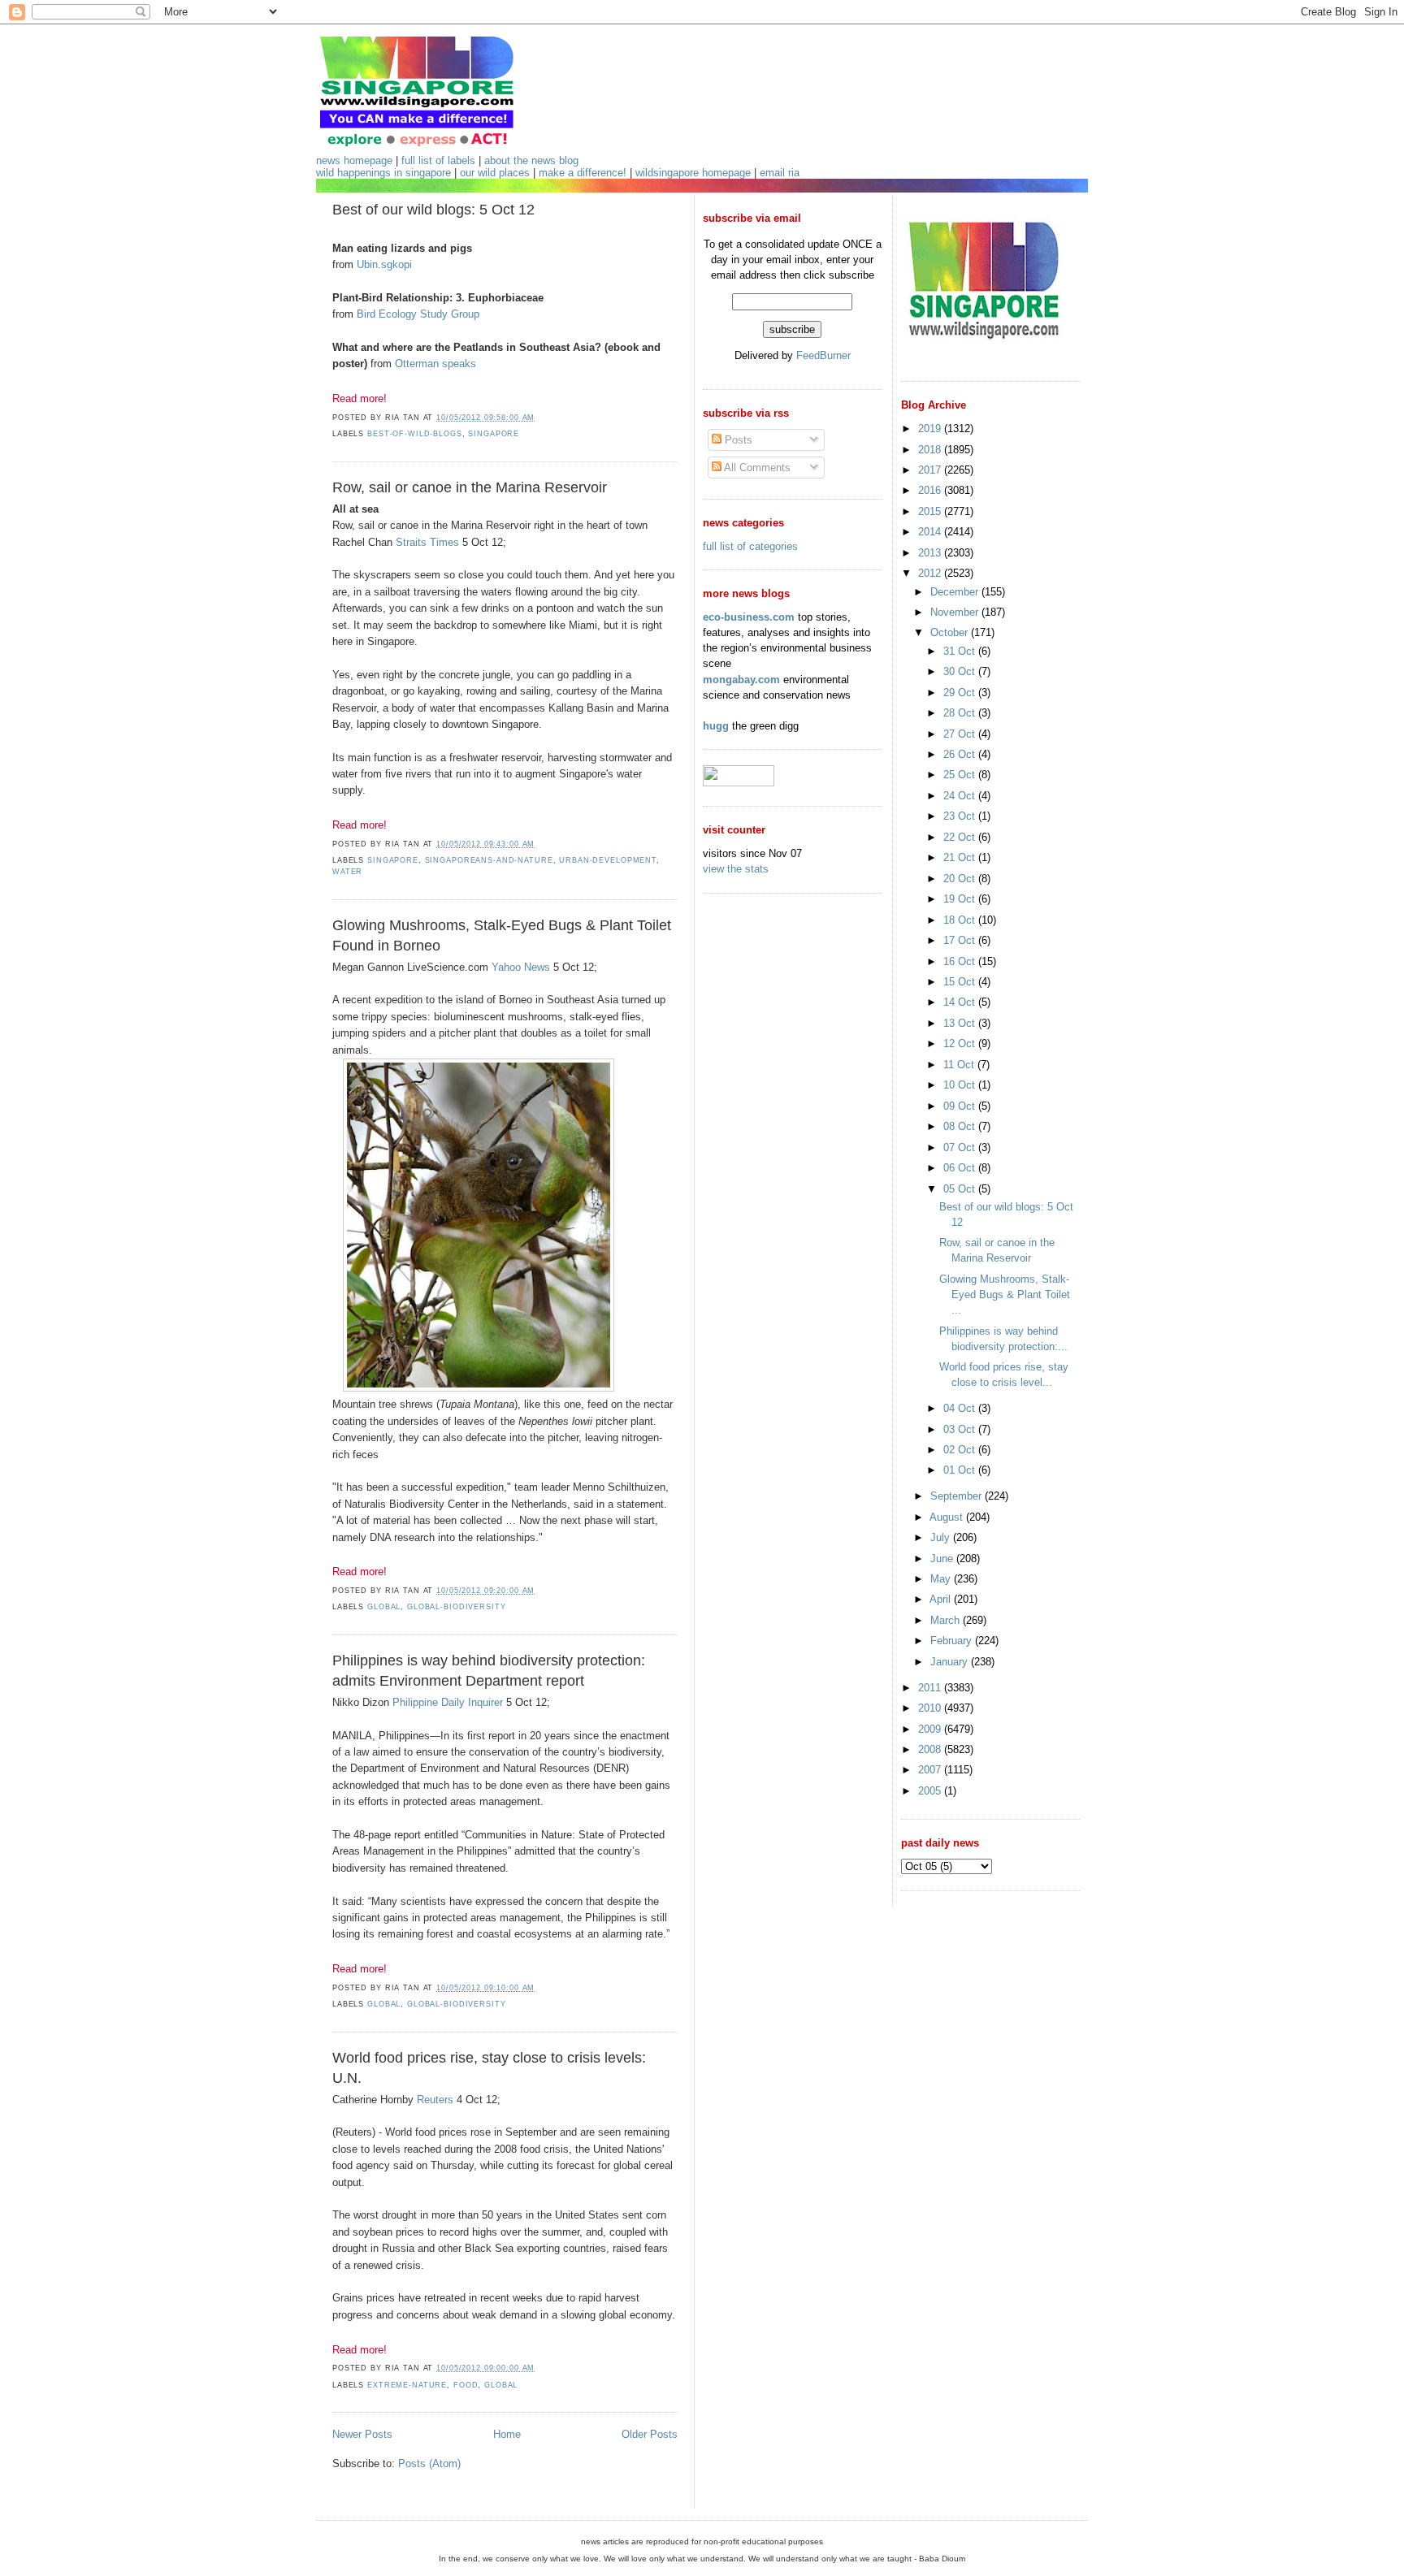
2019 (931, 429)
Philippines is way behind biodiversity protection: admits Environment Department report (489, 1671)
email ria (780, 173)
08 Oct (961, 1126)
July (942, 1537)
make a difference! (583, 173)
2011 (931, 1688)
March (947, 1620)
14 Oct (961, 1002)
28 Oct (961, 713)
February (953, 1641)
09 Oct (961, 1106)
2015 (931, 511)
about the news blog (531, 160)
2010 (931, 1708)
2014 (931, 532)
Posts (737, 440)
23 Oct (961, 816)
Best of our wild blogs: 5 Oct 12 (433, 210)
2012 (931, 573)
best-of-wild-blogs (415, 434)
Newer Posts (362, 2434)
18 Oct (961, 920)
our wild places (495, 173)
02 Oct (961, 1450)
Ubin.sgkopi (384, 264)
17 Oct (961, 940)
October (951, 632)
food (466, 2385)
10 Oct (961, 1085)
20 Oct (961, 879)
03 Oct (961, 1429)
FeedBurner (823, 355)
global (384, 1607)
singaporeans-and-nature (489, 860)
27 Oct (961, 734)
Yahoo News (521, 967)
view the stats (736, 869)
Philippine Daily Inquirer (448, 1702)
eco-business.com (749, 617)
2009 (931, 1729)
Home (507, 2434)
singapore (494, 434)
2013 (931, 553)
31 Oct (961, 651)
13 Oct (961, 1023)
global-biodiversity (456, 1607)
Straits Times (427, 542)
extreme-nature (407, 2385)
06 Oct (961, 1168)
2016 (931, 490)
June (943, 1559)
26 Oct (961, 754)
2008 (931, 1749)
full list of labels (438, 160)
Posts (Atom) (429, 2463)
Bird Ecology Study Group (418, 314)
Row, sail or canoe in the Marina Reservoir (470, 487)
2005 (931, 1791)
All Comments (756, 468)
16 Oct (961, 961)
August (948, 1517)
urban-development (608, 860)
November (956, 612)
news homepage (354, 160)
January (951, 1662)
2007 (931, 1770)
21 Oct (961, 857)
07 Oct (961, 1147)
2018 (931, 450)
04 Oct (961, 1408)
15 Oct (961, 982)
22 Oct (961, 837)
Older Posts (650, 2434)
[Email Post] (539, 418)
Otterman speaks (435, 364)
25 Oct (961, 775)
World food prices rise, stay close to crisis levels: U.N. (489, 2068)
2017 (931, 470)
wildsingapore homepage (693, 173)
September (958, 1496)
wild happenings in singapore (383, 173)
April (942, 1599)
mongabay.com (741, 680)
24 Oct (961, 796)
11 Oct (960, 1065)
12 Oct (961, 1043)
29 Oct (961, 693)
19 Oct (961, 899)
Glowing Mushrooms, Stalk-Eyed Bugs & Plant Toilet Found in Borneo (502, 935)
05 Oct (961, 1189)
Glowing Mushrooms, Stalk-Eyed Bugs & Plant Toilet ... (1005, 1294)
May (942, 1579)
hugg (716, 726)
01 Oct (961, 1470)
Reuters (435, 2100)
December (956, 592)
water (347, 872)
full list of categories (750, 546)
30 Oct (961, 671)
